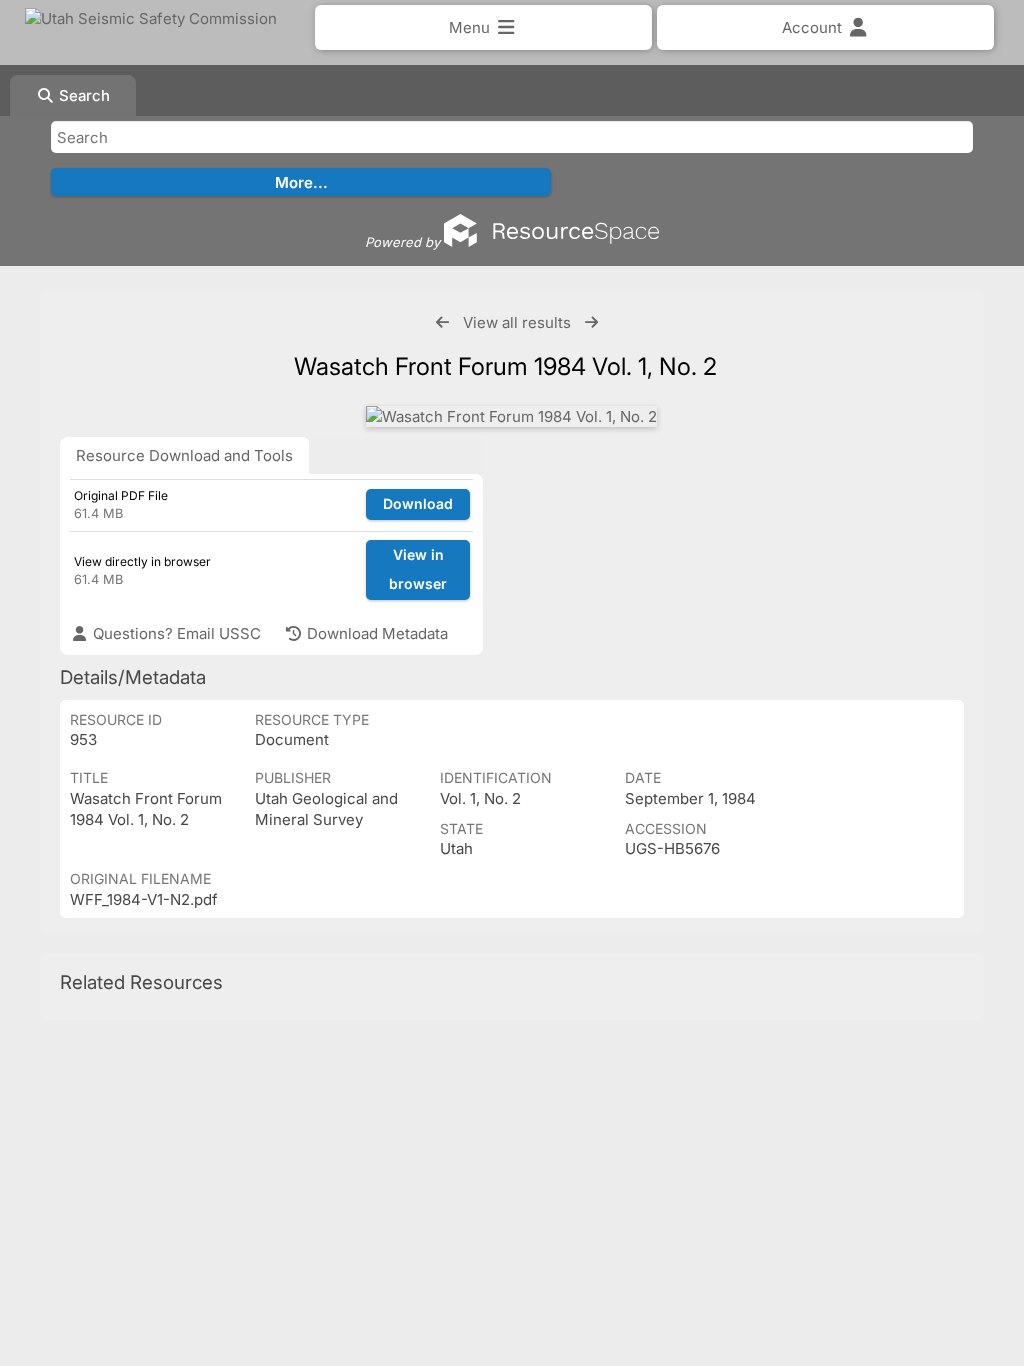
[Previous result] (442, 322)
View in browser (418, 569)
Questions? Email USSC (175, 633)
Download (418, 503)
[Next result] (591, 322)
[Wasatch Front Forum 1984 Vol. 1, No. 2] (511, 416)
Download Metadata (375, 633)
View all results (517, 322)
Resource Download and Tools (184, 455)
